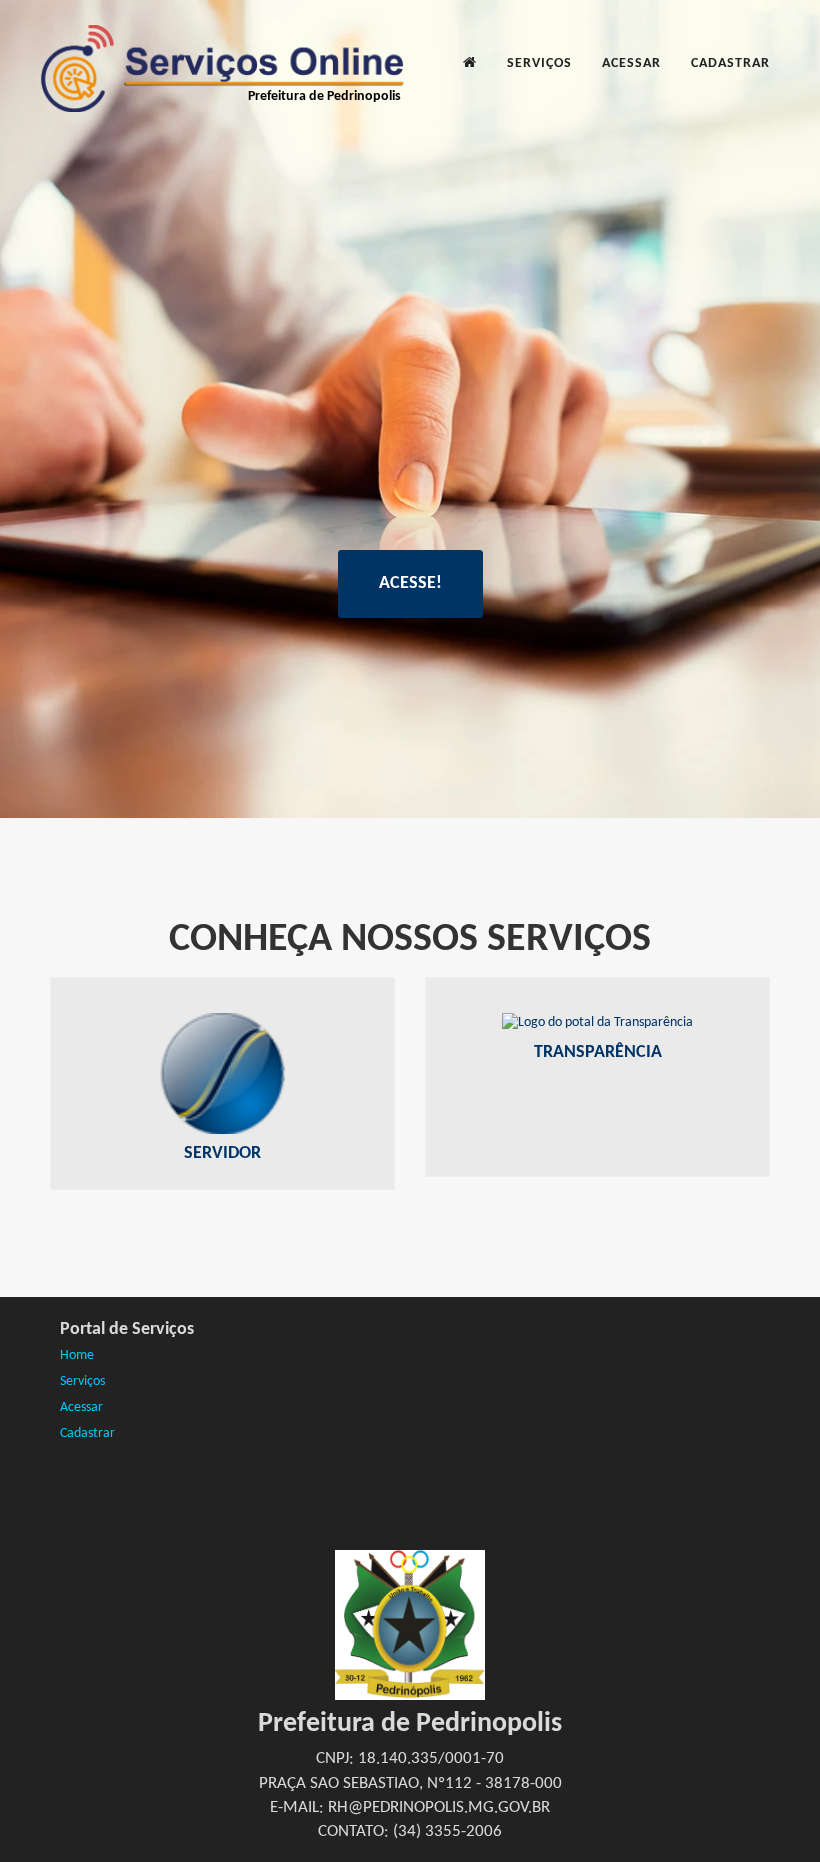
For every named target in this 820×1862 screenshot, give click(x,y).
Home (77, 1355)
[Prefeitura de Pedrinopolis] (220, 50)
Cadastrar (730, 63)
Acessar (631, 63)
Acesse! (410, 583)
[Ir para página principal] (470, 64)
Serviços (539, 63)
